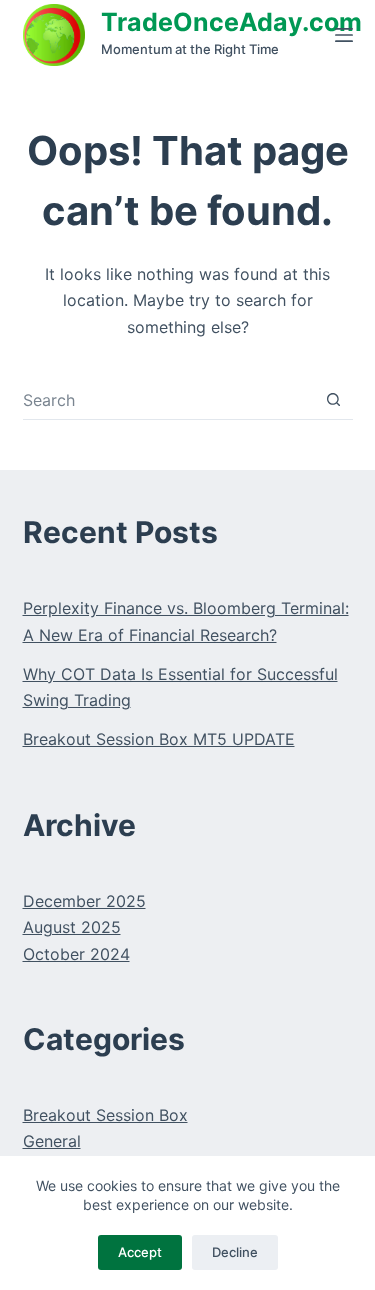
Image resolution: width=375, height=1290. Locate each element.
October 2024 (76, 954)
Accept (140, 1252)
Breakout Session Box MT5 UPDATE (159, 739)
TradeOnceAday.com (231, 22)
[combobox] (168, 400)
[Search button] (333, 399)
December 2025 (84, 901)
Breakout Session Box (105, 1115)
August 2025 (72, 927)
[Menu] (344, 35)
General (52, 1141)
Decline (235, 1252)
